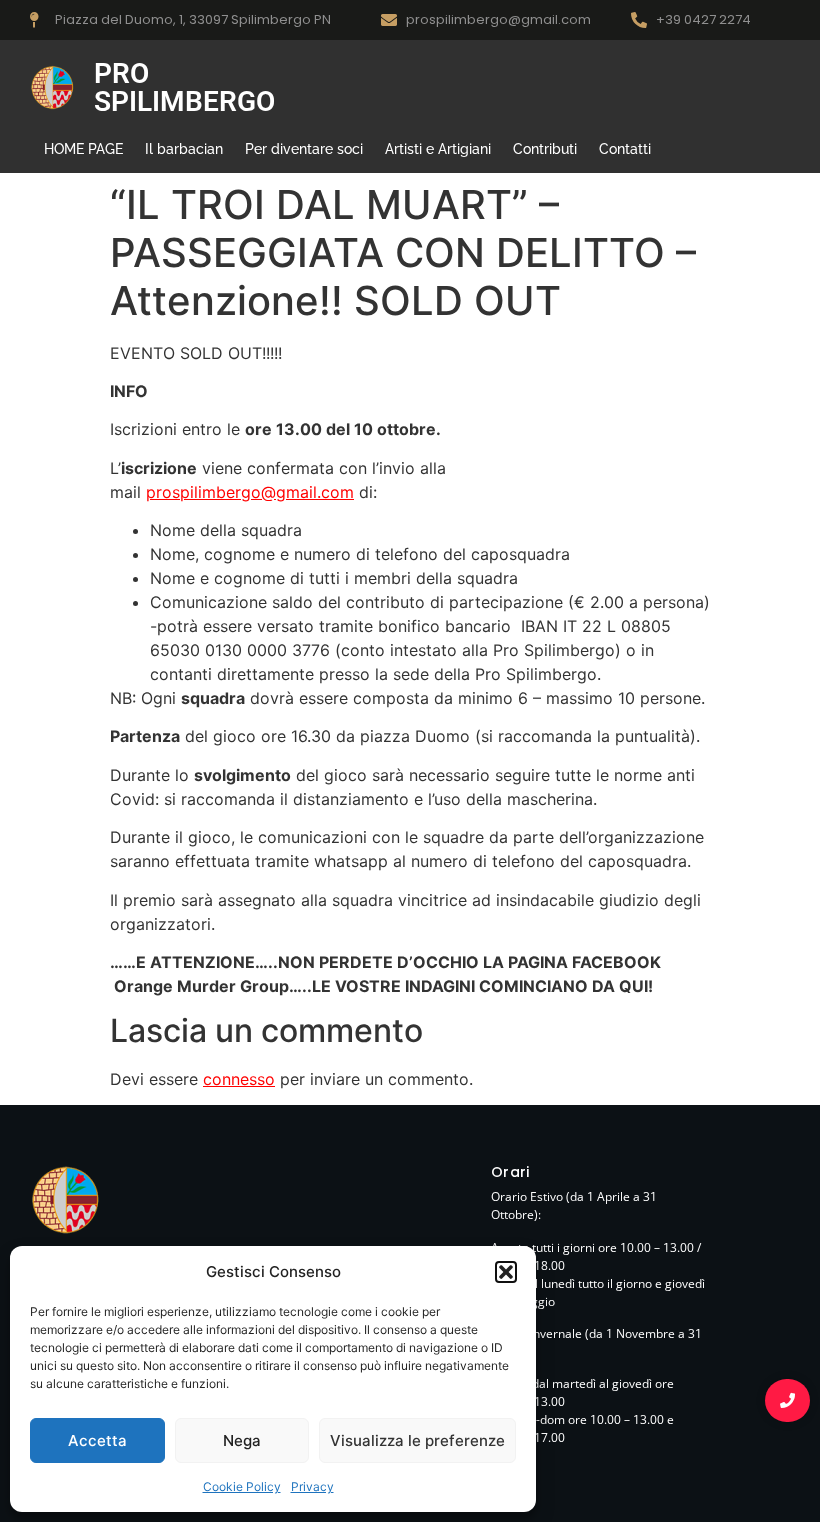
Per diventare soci (304, 149)
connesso (239, 1079)
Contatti (625, 149)
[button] (506, 1272)
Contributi (545, 149)
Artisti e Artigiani (438, 149)
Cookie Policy (242, 1486)
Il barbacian (184, 149)
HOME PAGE (83, 149)
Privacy (312, 1486)
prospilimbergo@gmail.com (250, 492)
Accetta (97, 1440)
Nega (242, 1440)
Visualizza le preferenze (417, 1440)
